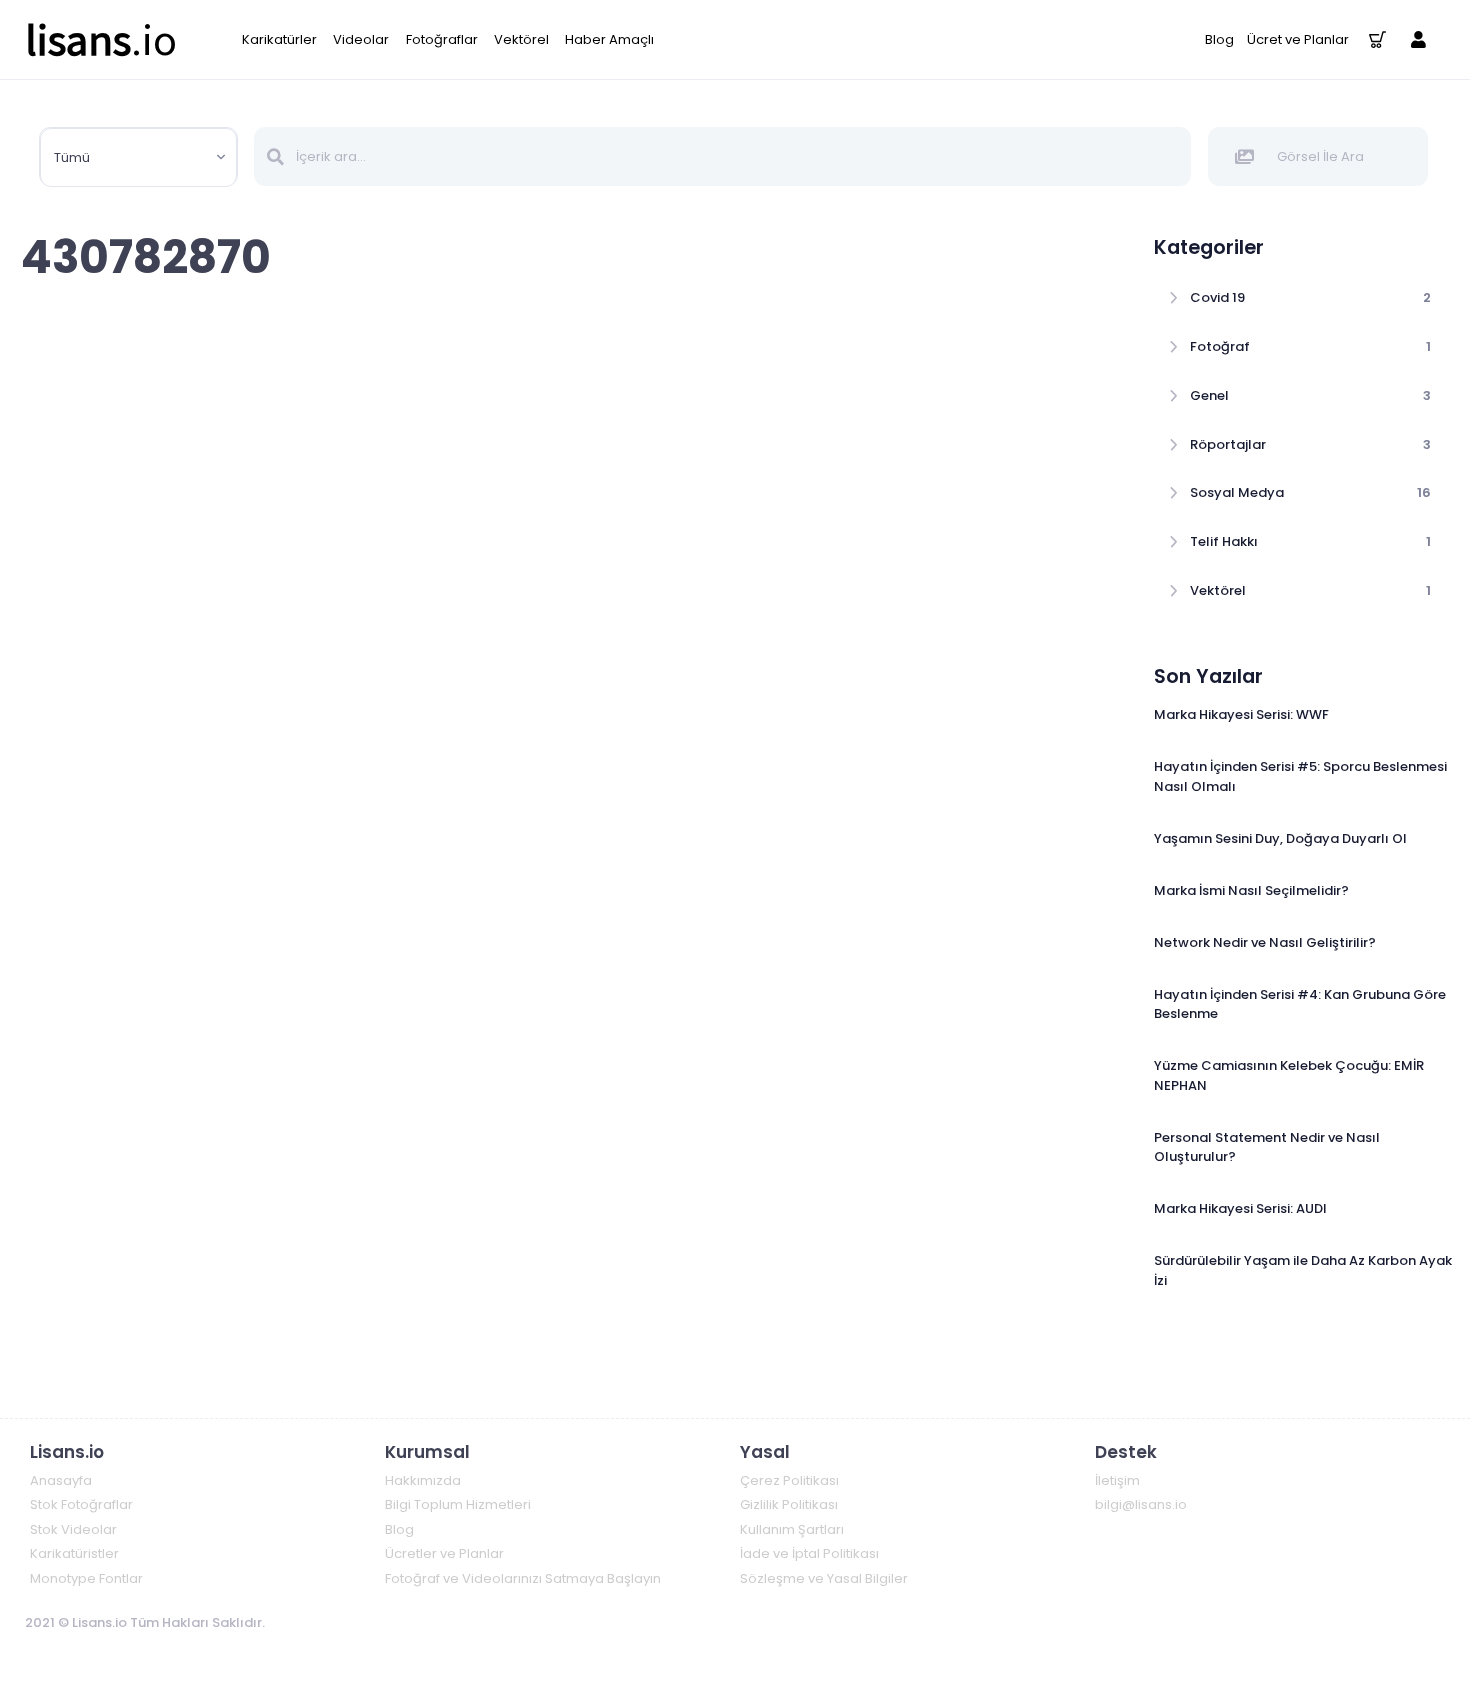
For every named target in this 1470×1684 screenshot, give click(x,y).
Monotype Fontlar (86, 1578)
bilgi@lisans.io (1141, 1504)
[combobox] (138, 157)
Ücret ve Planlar (1298, 39)
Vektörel (521, 39)
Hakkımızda (423, 1480)
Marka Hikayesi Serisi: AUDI (1240, 1208)
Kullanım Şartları (792, 1529)
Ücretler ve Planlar (444, 1553)
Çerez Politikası (789, 1480)
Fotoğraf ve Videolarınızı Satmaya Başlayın (523, 1578)
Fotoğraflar (442, 39)
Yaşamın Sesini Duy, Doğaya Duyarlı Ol (1280, 838)
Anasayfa (61, 1480)
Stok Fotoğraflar (81, 1504)
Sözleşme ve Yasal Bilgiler (824, 1578)
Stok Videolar (73, 1529)
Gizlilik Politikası (789, 1504)
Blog (1219, 39)
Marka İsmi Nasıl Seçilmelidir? (1251, 890)
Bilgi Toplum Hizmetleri (458, 1504)
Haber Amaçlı (609, 39)
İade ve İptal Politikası (809, 1553)
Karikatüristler (74, 1553)
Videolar (361, 39)
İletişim (1117, 1480)
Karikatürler (279, 39)
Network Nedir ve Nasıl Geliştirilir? (1265, 942)
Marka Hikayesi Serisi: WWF (1241, 714)
